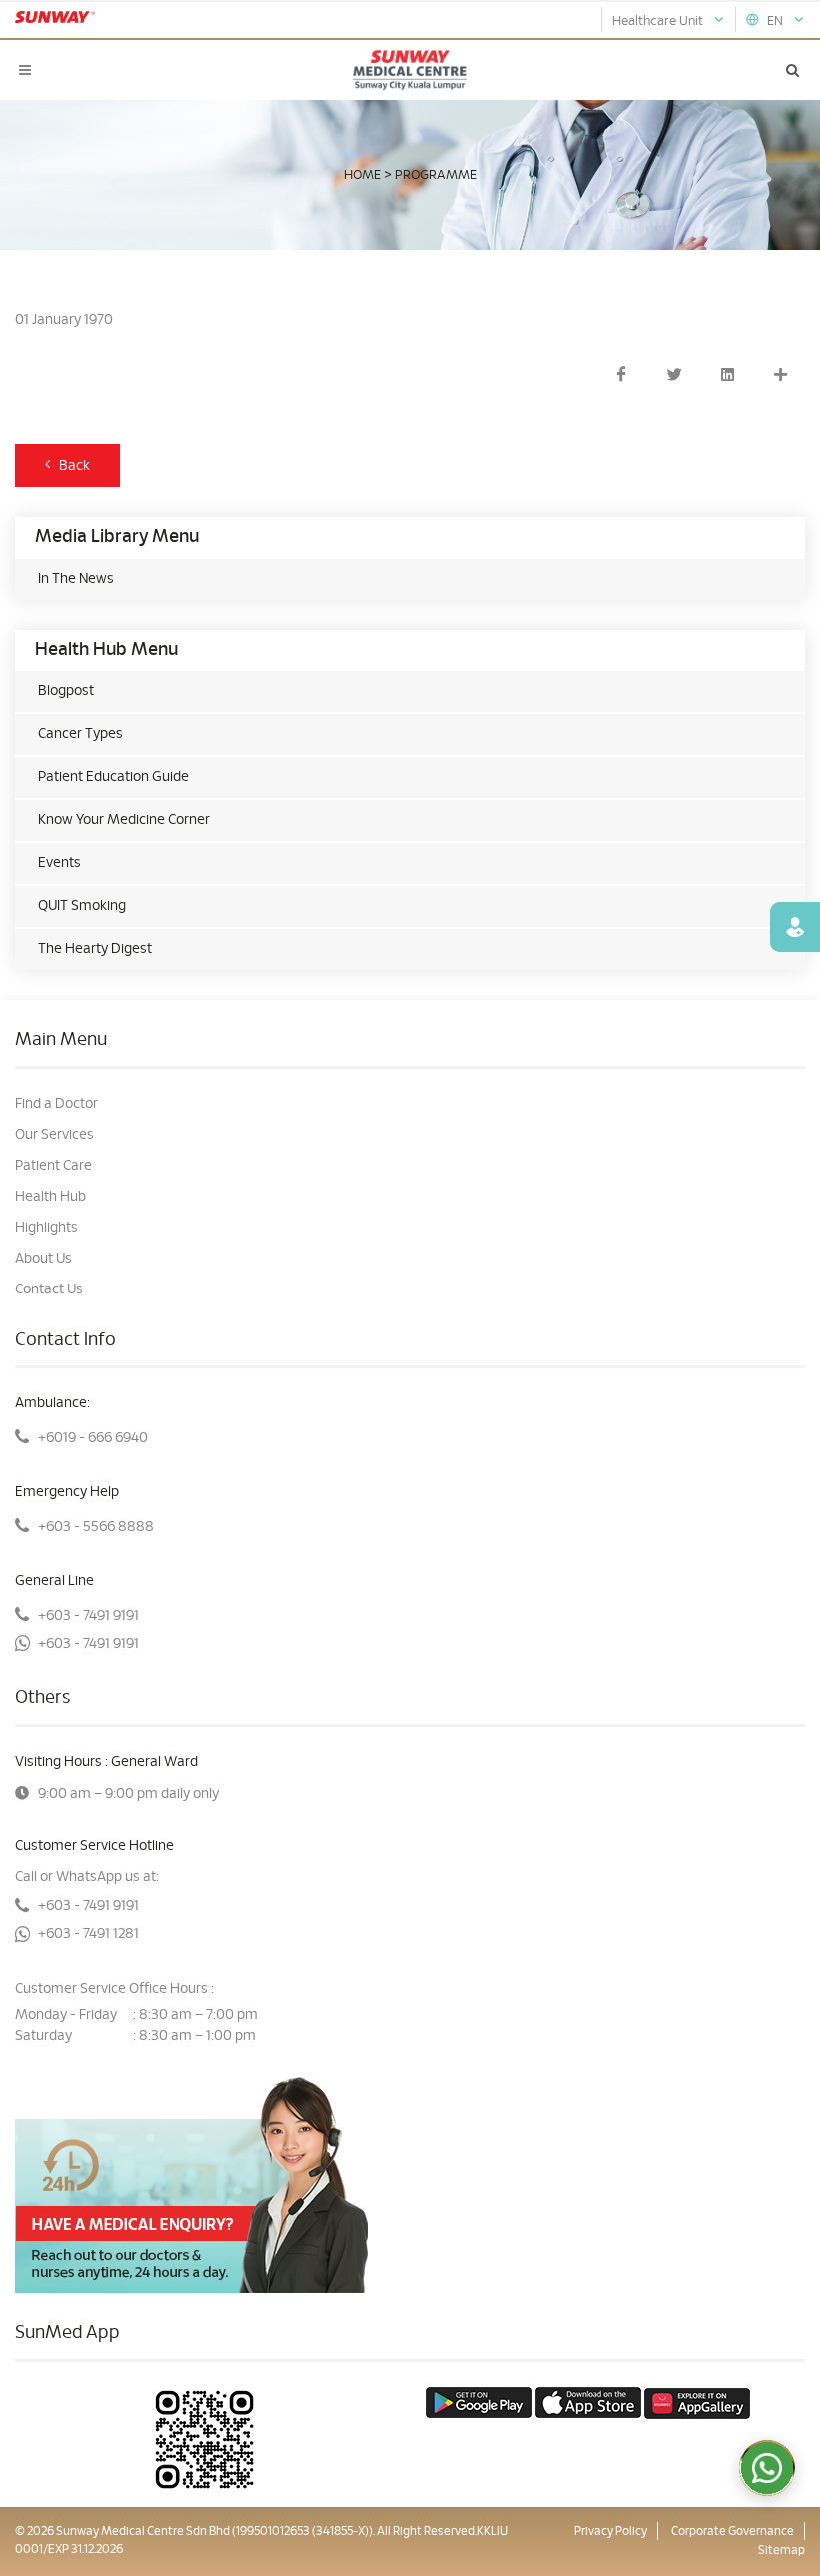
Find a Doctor (56, 1104)
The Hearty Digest (95, 949)
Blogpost (66, 691)
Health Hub (50, 1197)
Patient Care (53, 1166)
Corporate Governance (732, 2531)
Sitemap (781, 2550)
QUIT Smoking (82, 906)
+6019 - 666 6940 (93, 1438)
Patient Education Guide (113, 777)
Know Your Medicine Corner (124, 820)
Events (59, 863)
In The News (76, 579)
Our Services (54, 1135)
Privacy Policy (610, 2531)
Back (70, 466)
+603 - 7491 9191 (88, 1616)
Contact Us (49, 1289)
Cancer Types (80, 734)
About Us (43, 1259)
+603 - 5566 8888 (96, 1527)
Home (362, 175)
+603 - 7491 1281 (88, 1934)
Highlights (46, 1228)
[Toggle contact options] (767, 2468)
